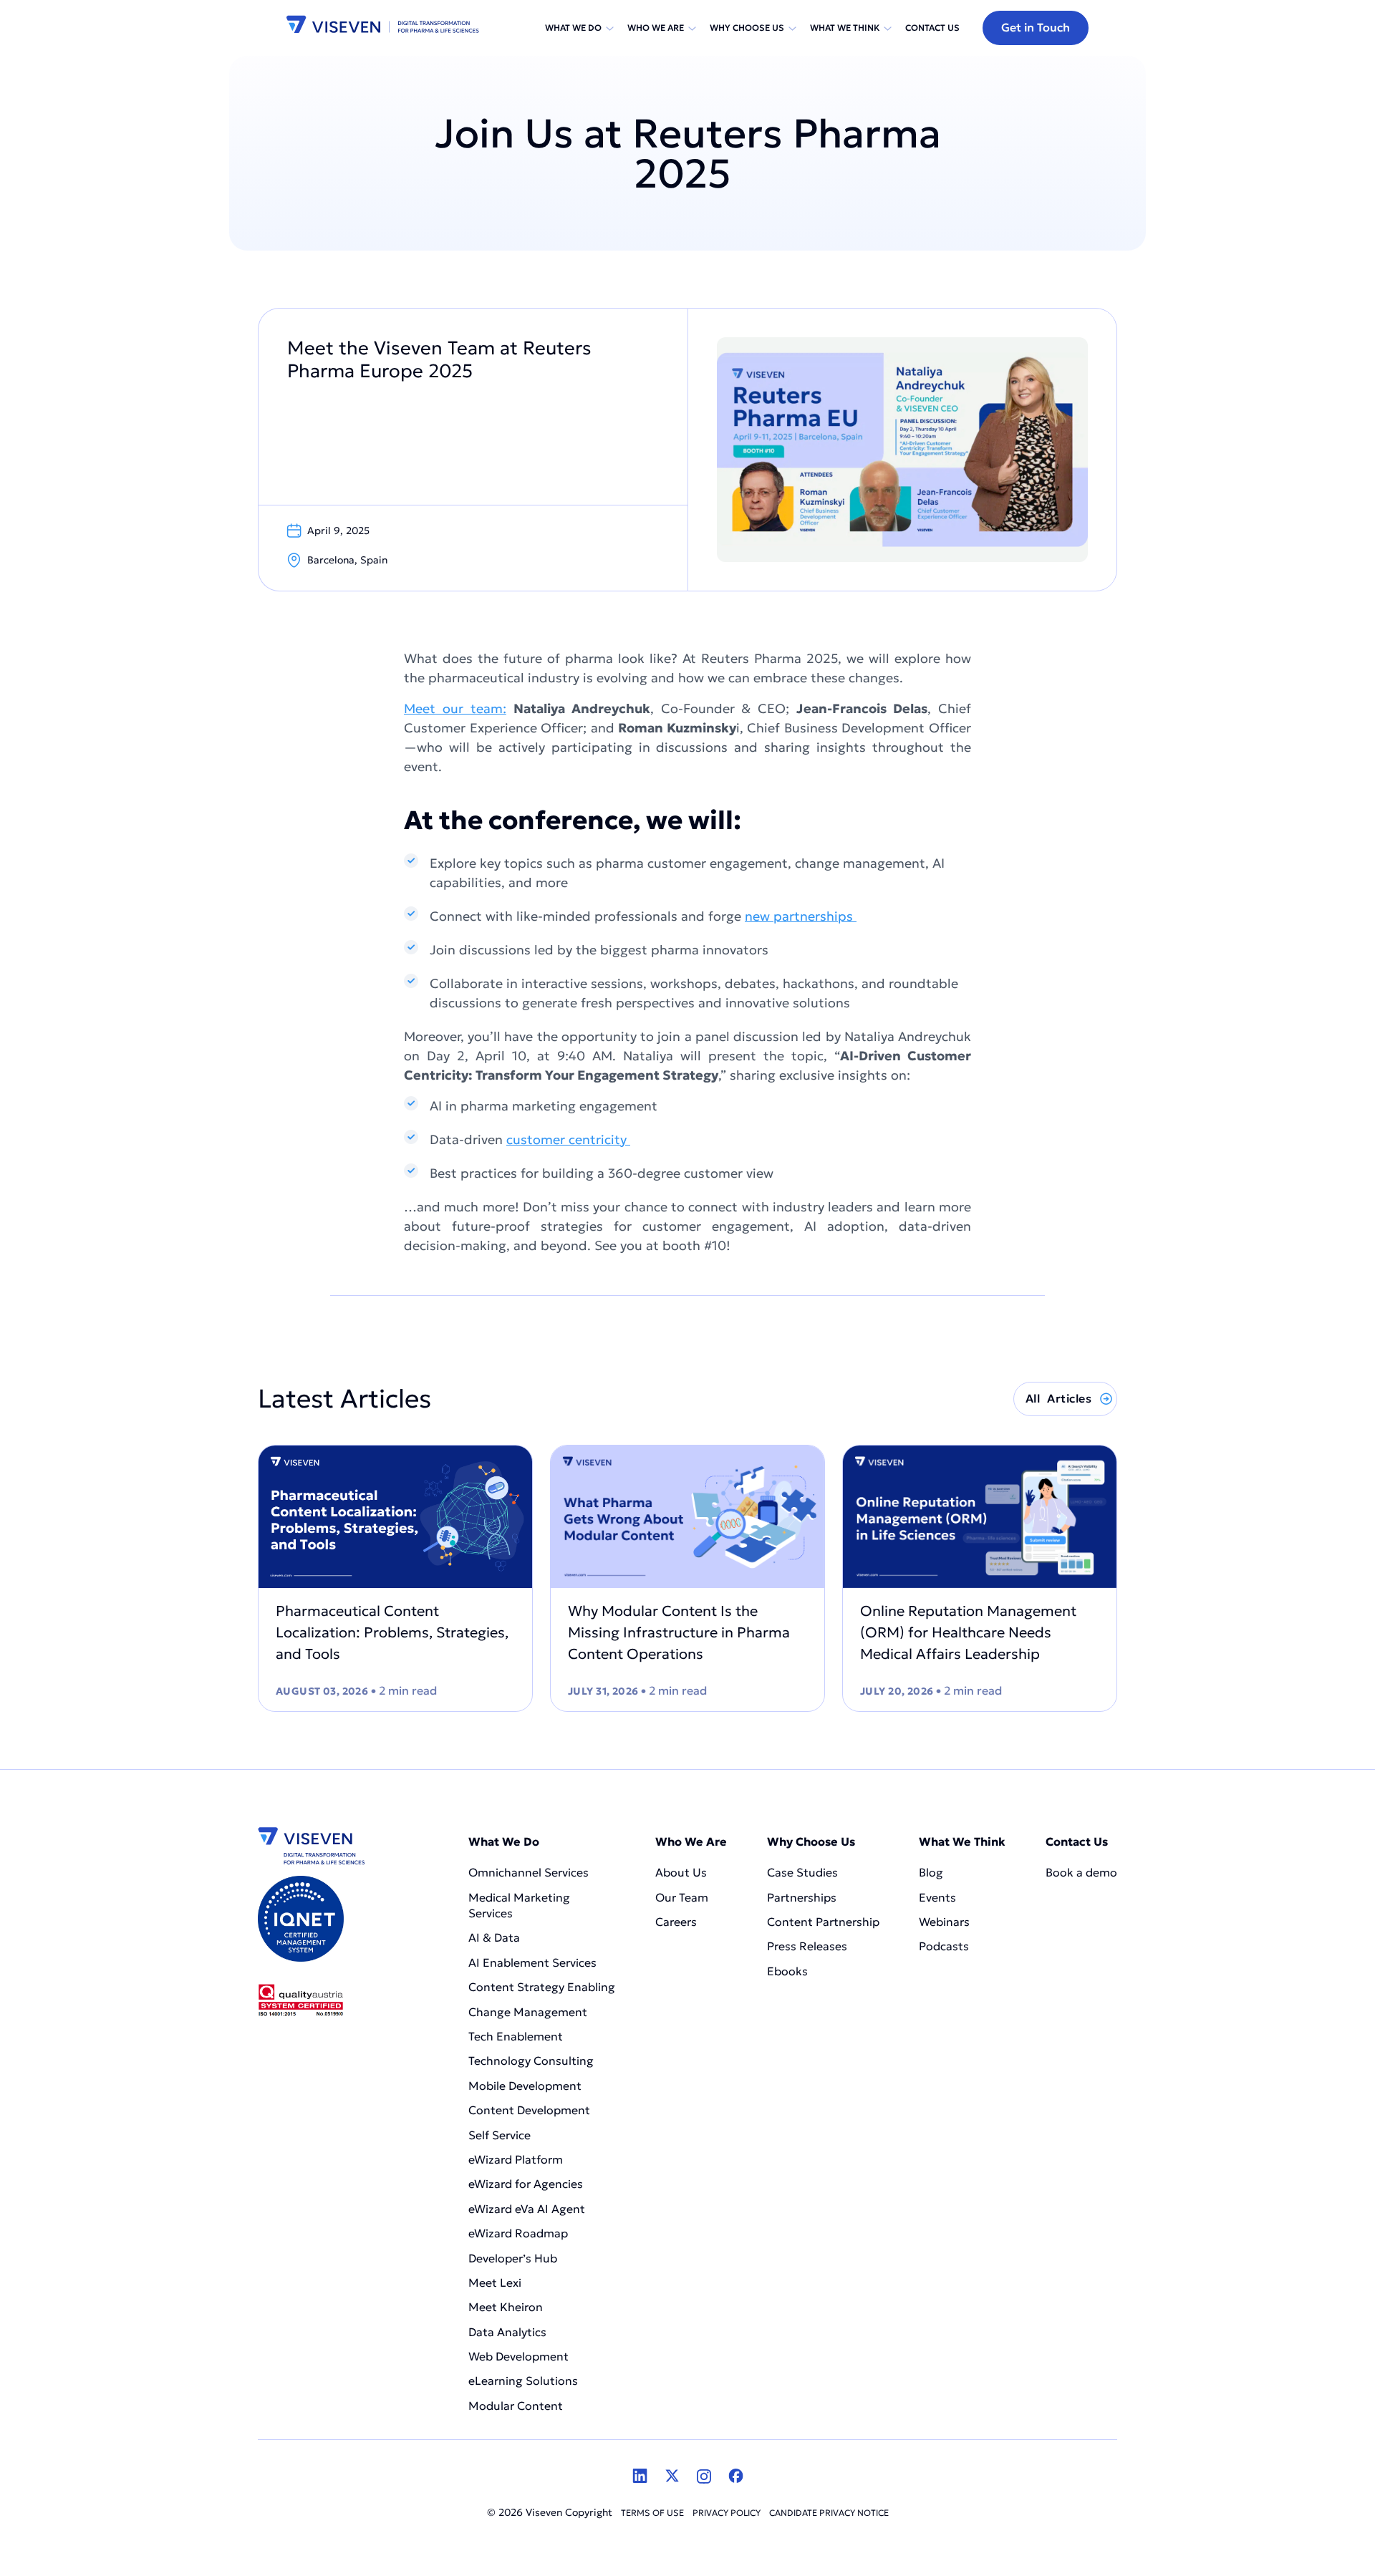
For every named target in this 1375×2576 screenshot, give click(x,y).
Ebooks (787, 1971)
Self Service (500, 2135)
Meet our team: (455, 708)
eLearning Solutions (523, 2381)
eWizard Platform (516, 2159)
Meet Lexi (495, 2282)
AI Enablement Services (534, 1962)
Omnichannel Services (529, 1872)
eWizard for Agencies (526, 2184)
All (1058, 1398)
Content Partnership (823, 1922)
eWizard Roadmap (518, 2233)
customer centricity (568, 1139)
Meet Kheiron (506, 2307)
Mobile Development (525, 2086)
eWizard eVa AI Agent (527, 2209)
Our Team (682, 1897)
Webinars (944, 1922)
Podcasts (944, 1946)
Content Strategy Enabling (542, 1987)
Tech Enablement (516, 2036)
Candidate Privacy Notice (829, 2513)
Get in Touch (1036, 27)
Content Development (531, 2110)
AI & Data (494, 1937)
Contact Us (932, 28)
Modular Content (516, 2406)
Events (937, 1897)
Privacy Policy (727, 2513)
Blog (931, 1872)
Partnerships (802, 1897)
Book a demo (1081, 1872)
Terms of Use (652, 2513)
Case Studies (802, 1872)
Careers (676, 1922)
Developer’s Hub (513, 2258)
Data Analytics (507, 2332)
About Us (681, 1872)
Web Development (518, 2356)
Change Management (528, 2012)
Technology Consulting (531, 2061)
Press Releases (807, 1946)
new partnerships (801, 916)
